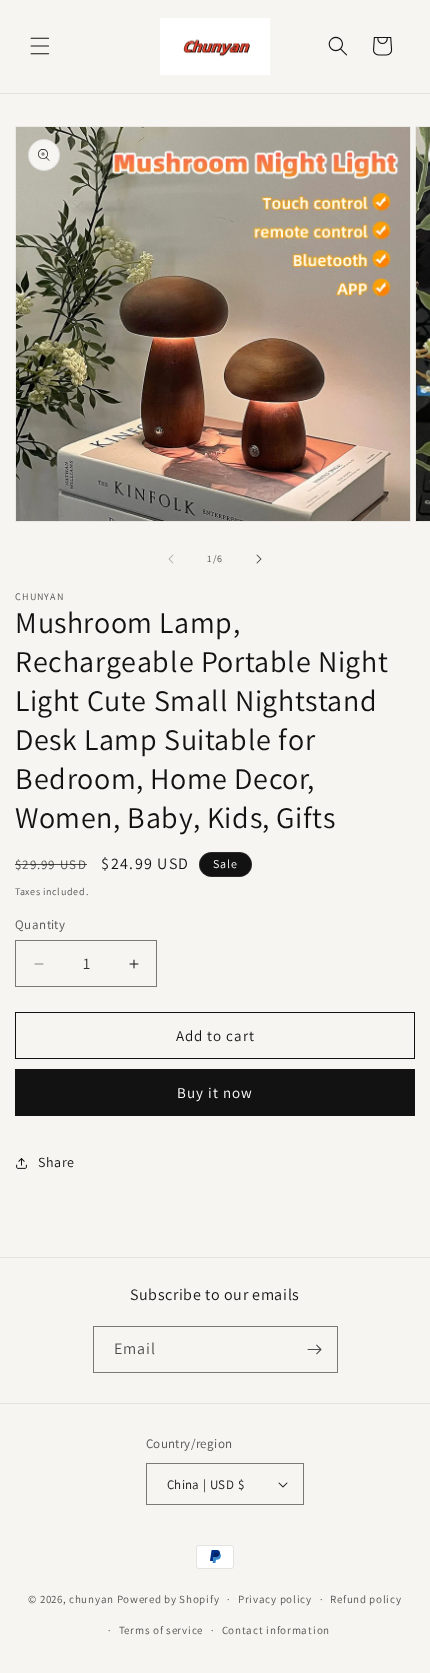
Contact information (276, 1630)
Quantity (40, 924)
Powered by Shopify (168, 1599)
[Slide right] (259, 559)
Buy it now (215, 1092)
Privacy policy (275, 1599)
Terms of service (161, 1630)
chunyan (91, 1599)
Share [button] (56, 1162)
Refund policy (365, 1599)
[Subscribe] (315, 1349)
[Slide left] (171, 559)
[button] (40, 46)
